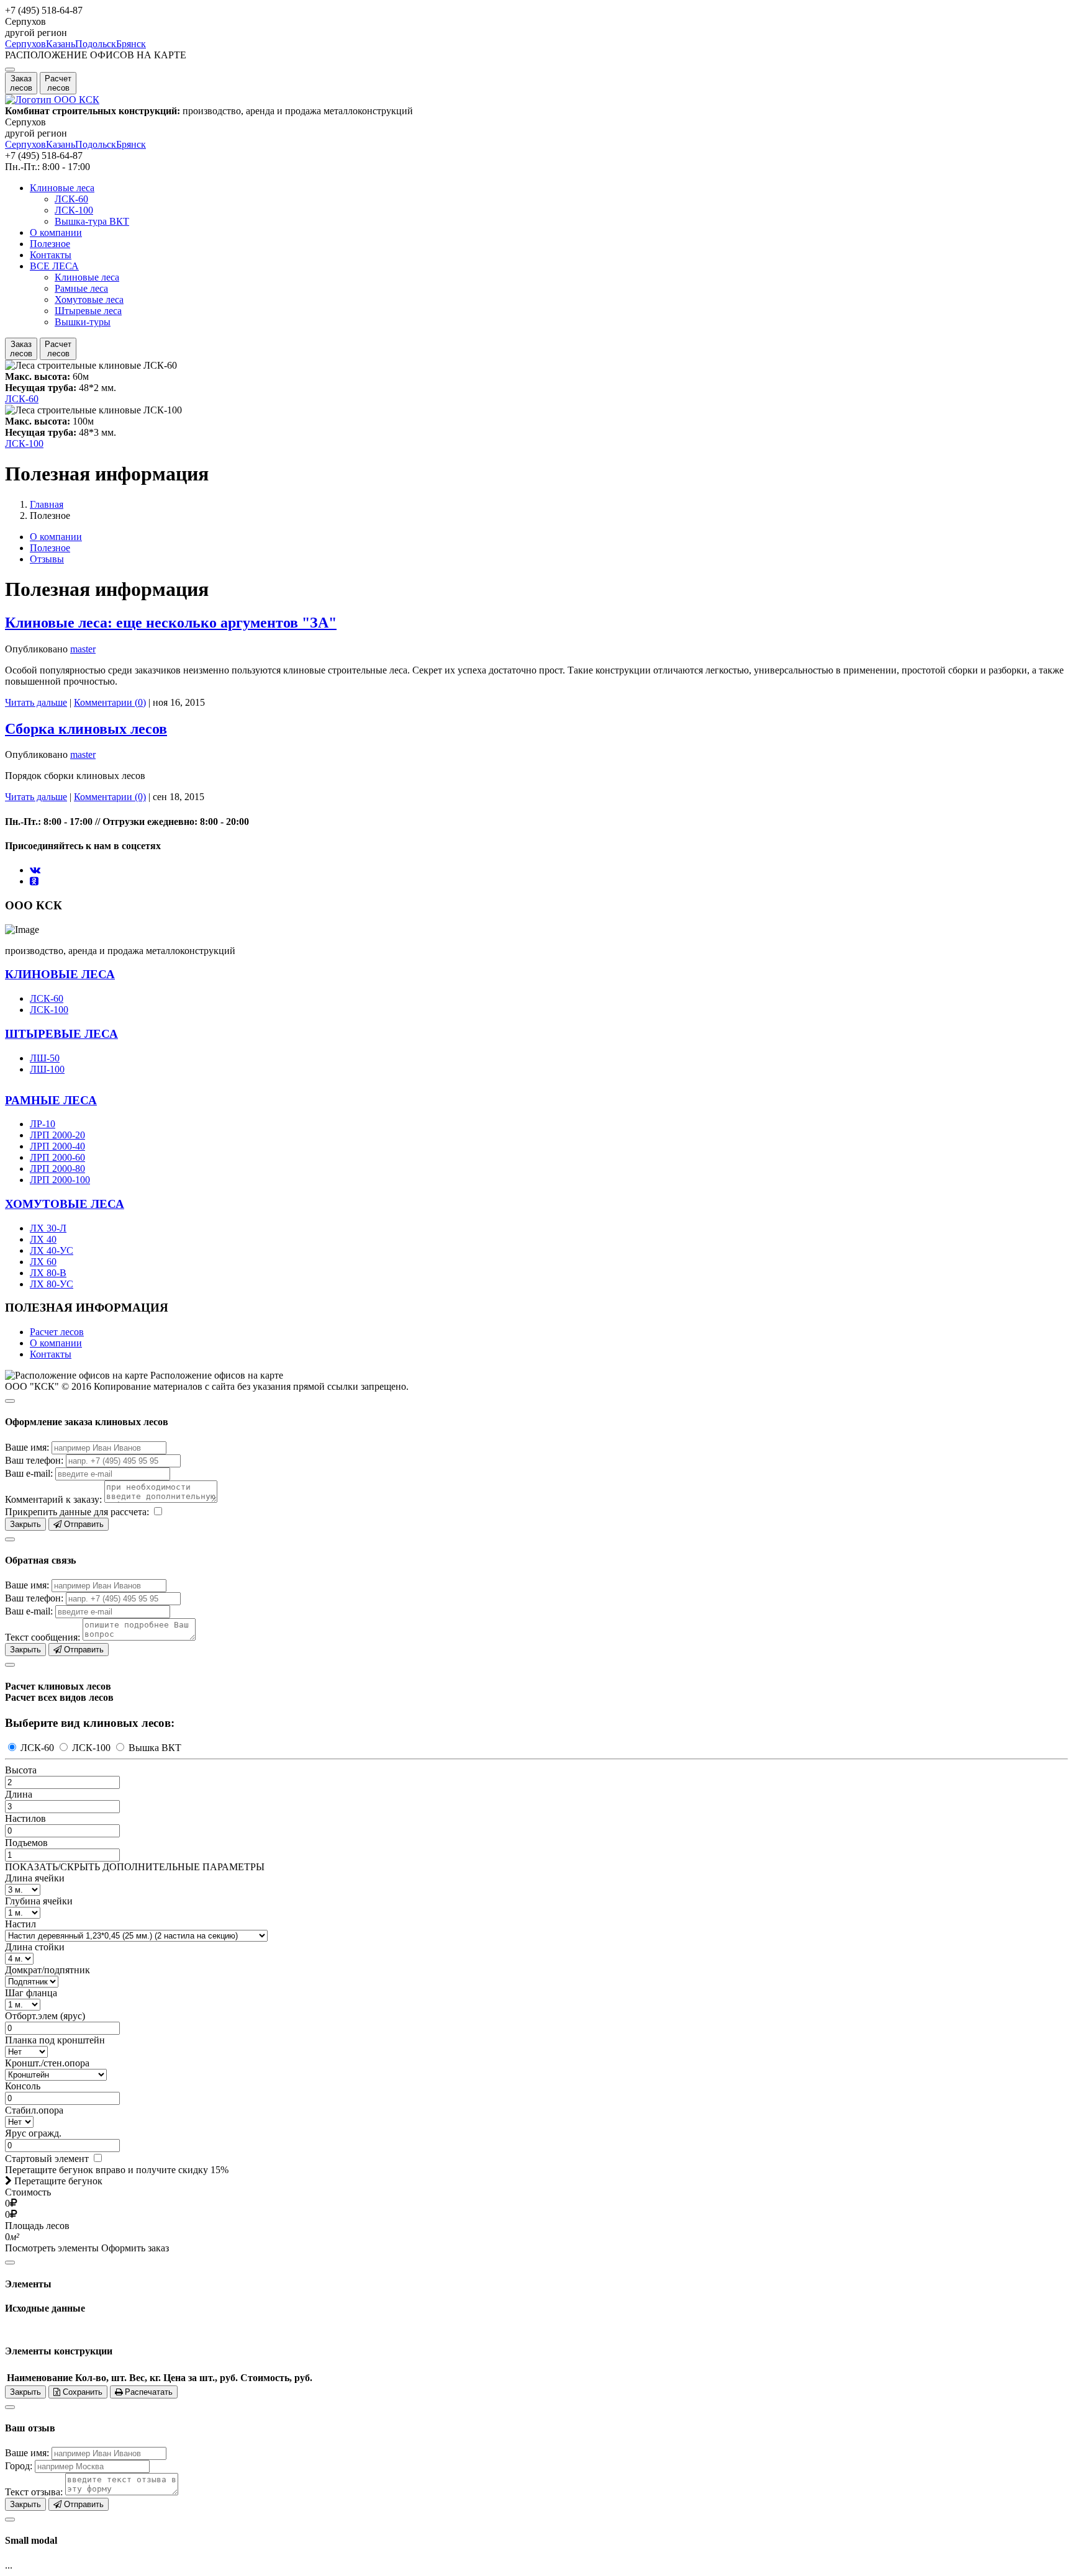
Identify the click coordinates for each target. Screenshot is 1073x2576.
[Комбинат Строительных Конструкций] (52, 100)
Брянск (131, 44)
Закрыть (25, 1524)
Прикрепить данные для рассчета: (77, 1512)
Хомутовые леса (89, 299)
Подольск (96, 44)
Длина (19, 1794)
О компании (56, 232)
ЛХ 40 (43, 1239)
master (83, 649)
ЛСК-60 (71, 199)
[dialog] (536, 1461)
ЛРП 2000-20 (57, 1135)
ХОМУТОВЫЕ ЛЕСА (65, 1204)
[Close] (10, 1401)
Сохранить (81, 2392)
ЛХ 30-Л (48, 1228)
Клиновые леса (62, 188)
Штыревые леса (88, 311)
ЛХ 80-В (48, 1273)
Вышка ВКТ (154, 1748)
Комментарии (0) (110, 702)
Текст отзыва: (34, 2492)
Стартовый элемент (48, 2159)
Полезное (50, 244)
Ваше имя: (27, 1447)
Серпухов (25, 44)
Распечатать (147, 2392)
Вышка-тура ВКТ (92, 221)
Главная (47, 504)
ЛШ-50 (45, 1058)
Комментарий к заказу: (53, 1499)
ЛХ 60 (43, 1262)
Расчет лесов (57, 1332)
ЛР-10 (43, 1124)
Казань (61, 44)
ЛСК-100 (74, 210)
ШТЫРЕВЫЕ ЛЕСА (61, 1034)
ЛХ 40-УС (52, 1250)
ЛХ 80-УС (52, 1284)
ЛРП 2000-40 (57, 1146)
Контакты (51, 255)
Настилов (25, 1818)
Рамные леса (81, 288)
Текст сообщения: (43, 1637)
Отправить (83, 1524)
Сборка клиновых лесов (86, 729)
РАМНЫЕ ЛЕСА (51, 1100)
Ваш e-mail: (29, 1473)
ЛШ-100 (47, 1069)
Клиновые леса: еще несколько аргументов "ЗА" (171, 623)
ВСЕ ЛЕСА (54, 266)
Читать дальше (36, 702)
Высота (21, 1770)
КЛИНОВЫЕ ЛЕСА (60, 974)
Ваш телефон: (34, 1460)
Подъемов (26, 1843)
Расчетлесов (58, 83)
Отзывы (47, 559)
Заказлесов (21, 83)
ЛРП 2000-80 (57, 1169)
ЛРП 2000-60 (57, 1157)
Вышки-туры (83, 322)
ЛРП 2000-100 (60, 1180)
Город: (19, 2466)
